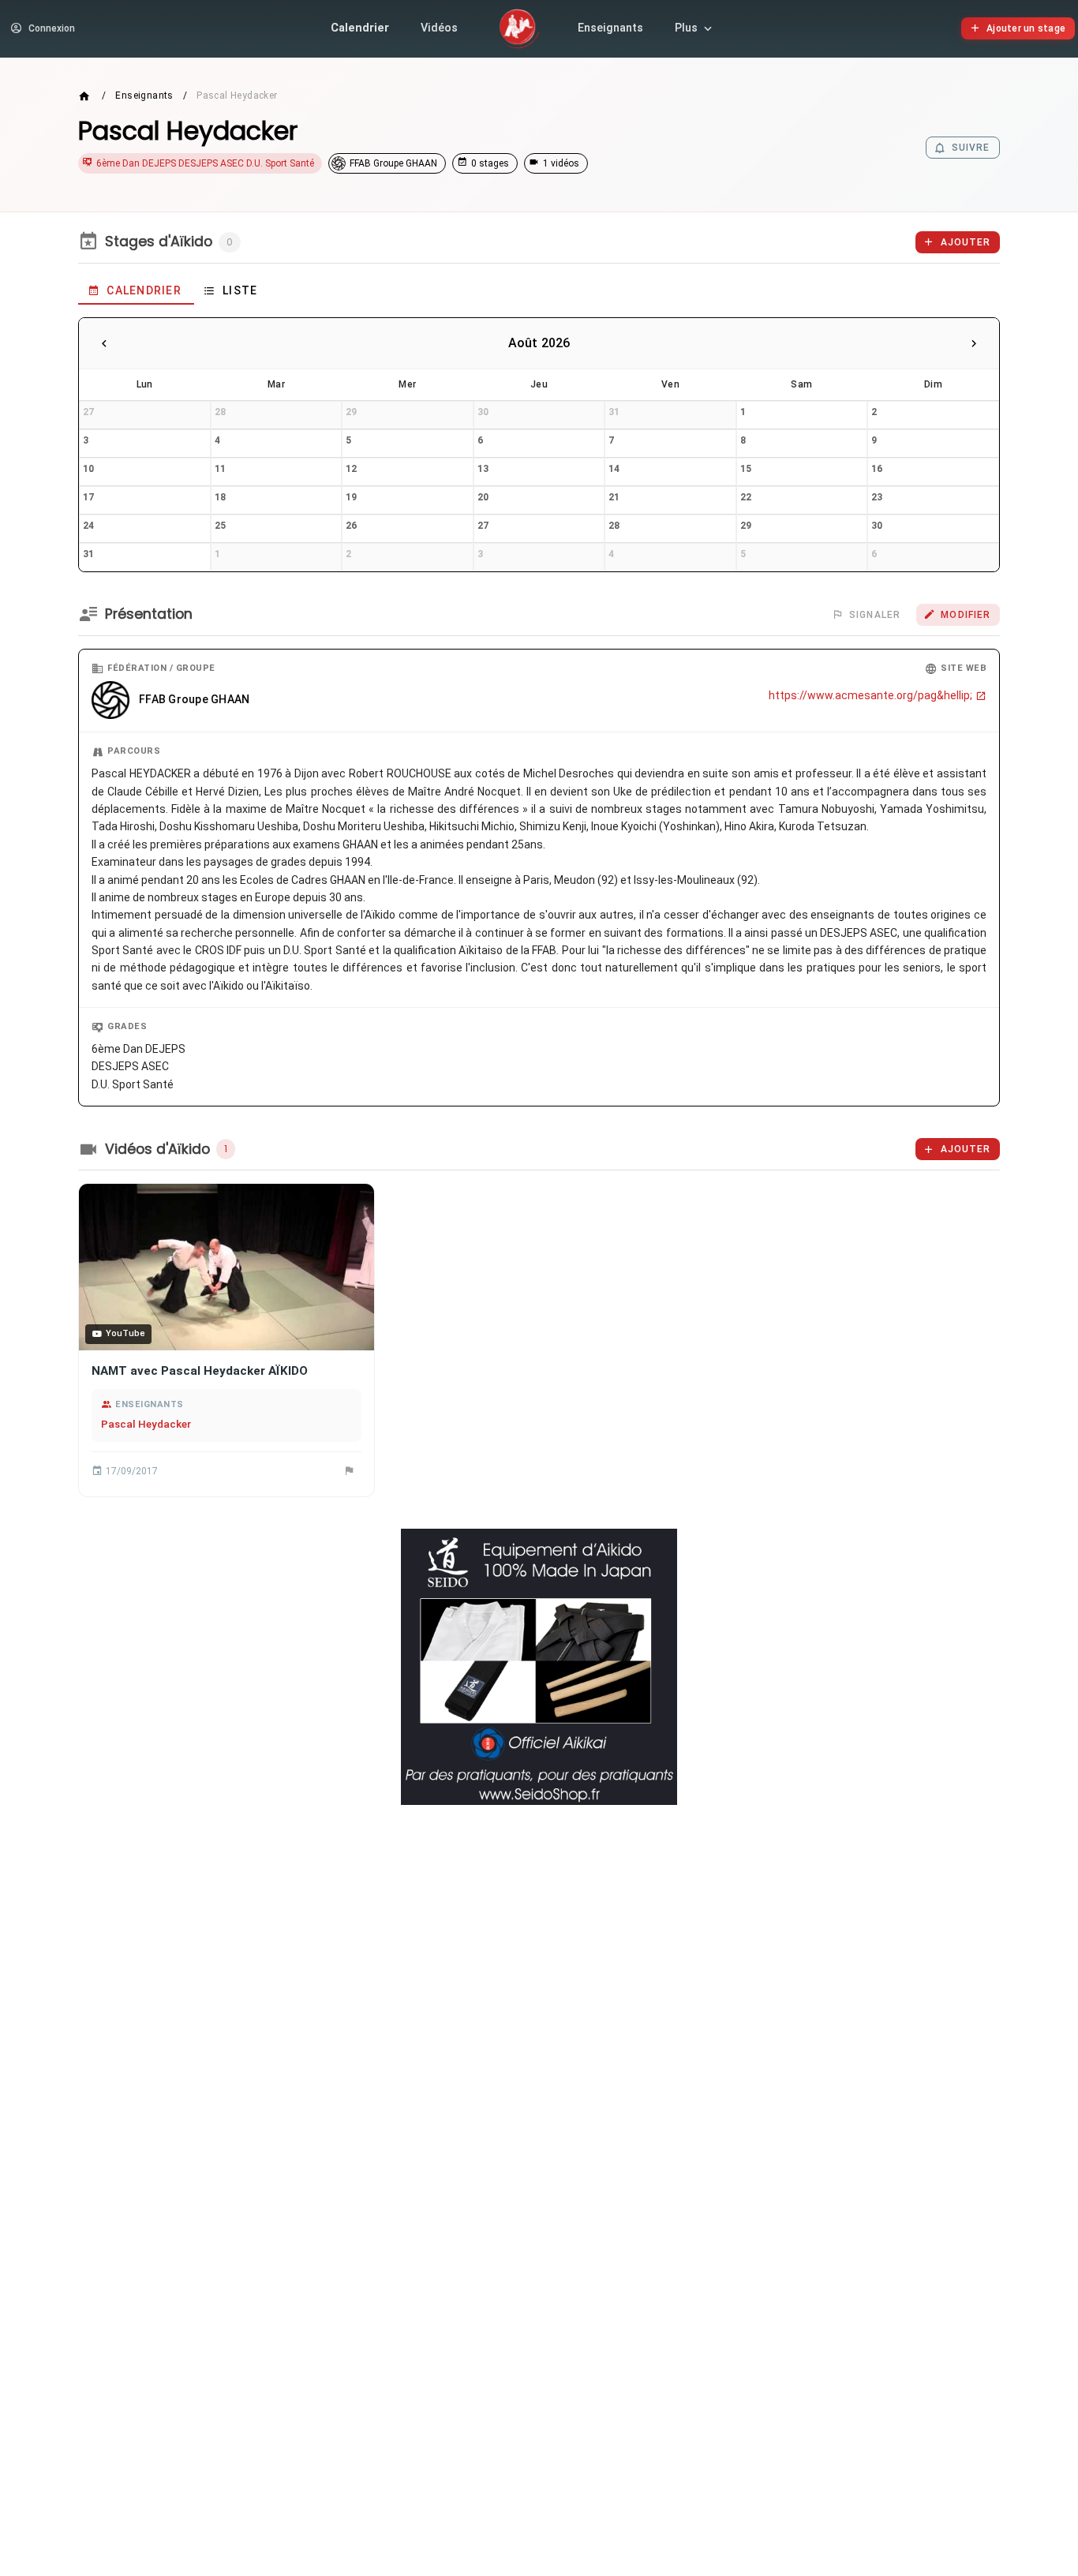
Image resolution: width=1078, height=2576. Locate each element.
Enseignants (610, 28)
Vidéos (439, 28)
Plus (686, 28)
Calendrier (360, 28)
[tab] (136, 290)
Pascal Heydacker (146, 1424)
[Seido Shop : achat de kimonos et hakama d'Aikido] (539, 1667)
